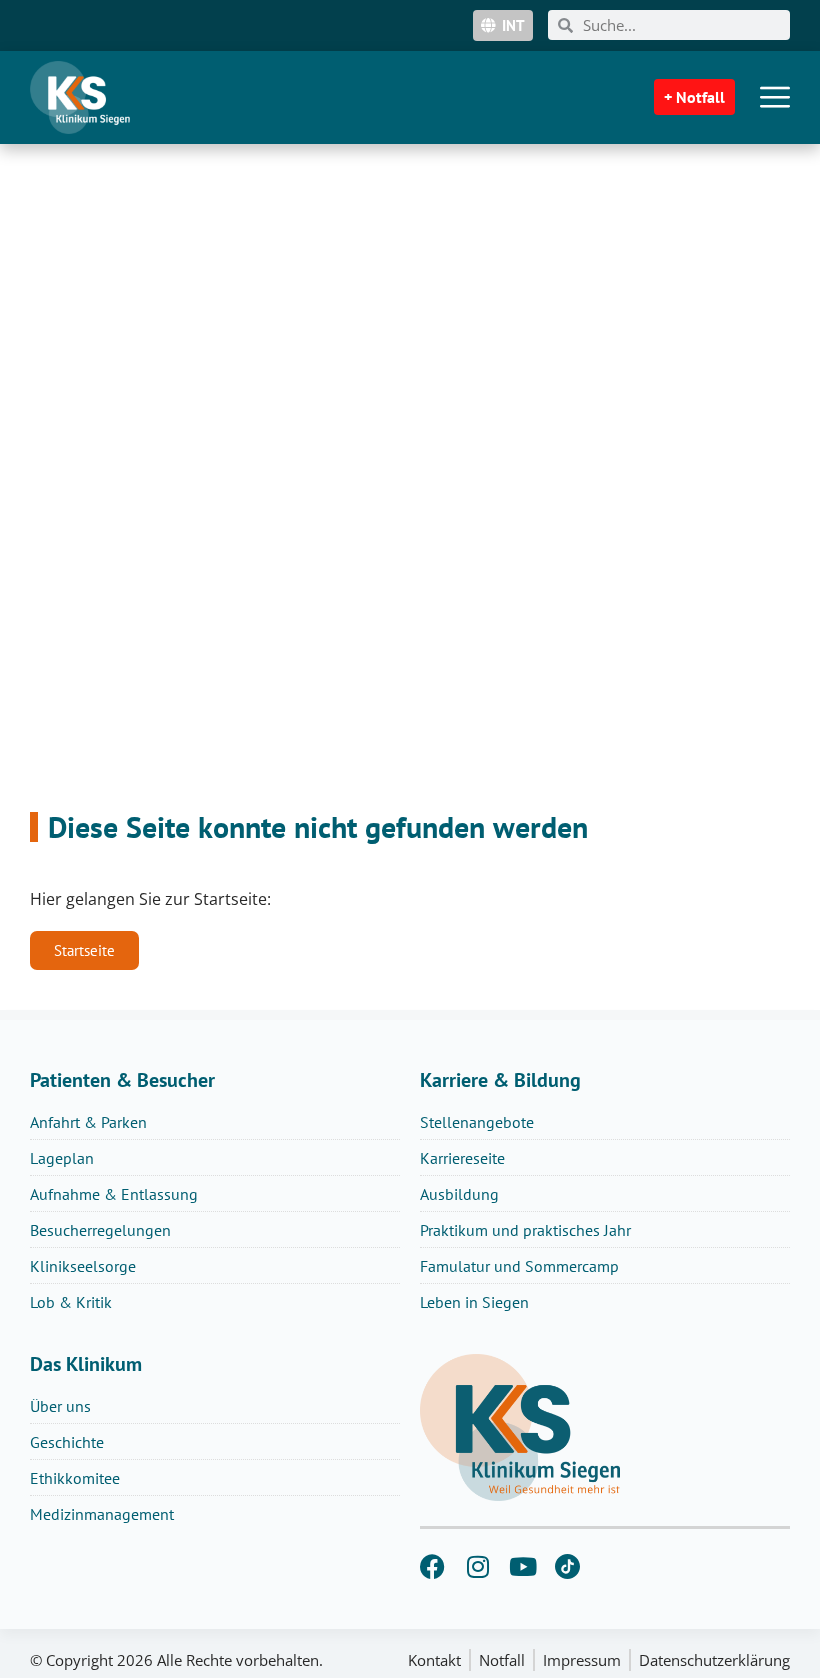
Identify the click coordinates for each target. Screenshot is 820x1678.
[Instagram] (477, 1566)
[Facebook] (432, 1566)
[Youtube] (522, 1566)
